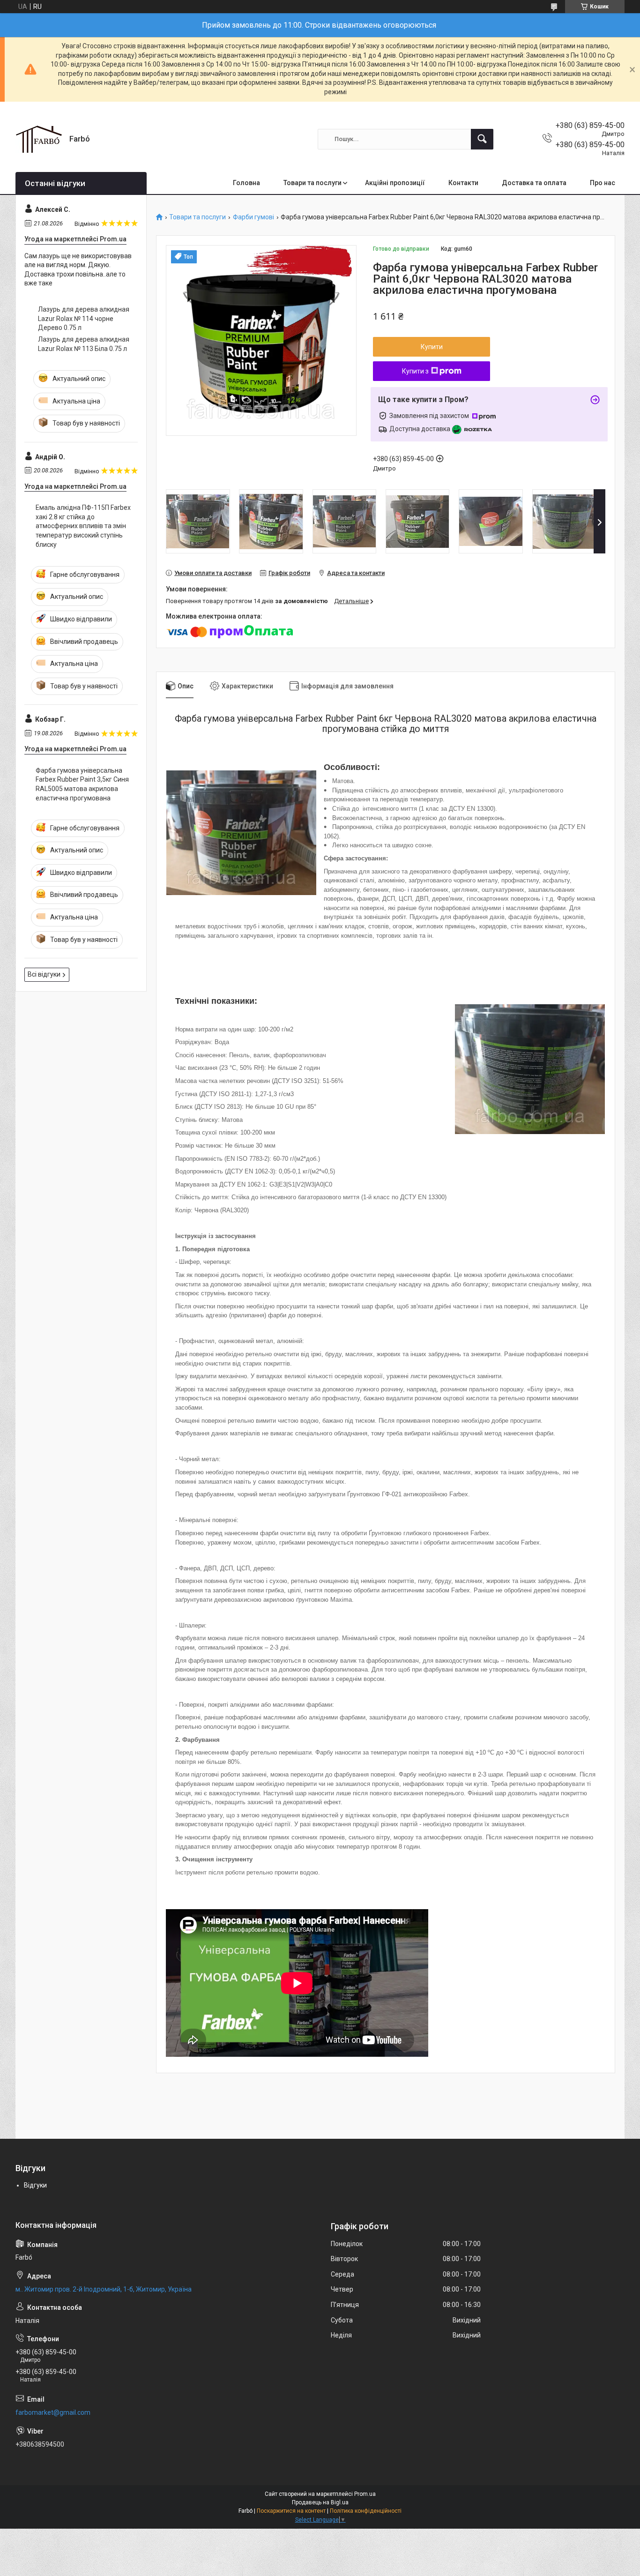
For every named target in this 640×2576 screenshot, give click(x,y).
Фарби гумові (253, 217)
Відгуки (35, 2185)
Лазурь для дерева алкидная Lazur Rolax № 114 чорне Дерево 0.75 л (84, 318)
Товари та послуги (313, 183)
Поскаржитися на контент (291, 2511)
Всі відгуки (44, 974)
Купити (432, 347)
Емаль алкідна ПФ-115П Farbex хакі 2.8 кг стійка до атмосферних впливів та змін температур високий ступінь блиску (83, 526)
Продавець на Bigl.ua (320, 2502)
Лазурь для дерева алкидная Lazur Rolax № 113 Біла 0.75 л (84, 344)
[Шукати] (482, 139)
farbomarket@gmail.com (53, 2412)
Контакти (463, 183)
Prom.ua (365, 2494)
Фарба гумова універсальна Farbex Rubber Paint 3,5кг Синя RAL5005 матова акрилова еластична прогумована (82, 784)
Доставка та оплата (534, 183)
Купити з (415, 371)
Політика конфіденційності (366, 2511)
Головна (246, 183)
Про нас (603, 183)
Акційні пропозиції (395, 183)
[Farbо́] (39, 139)
